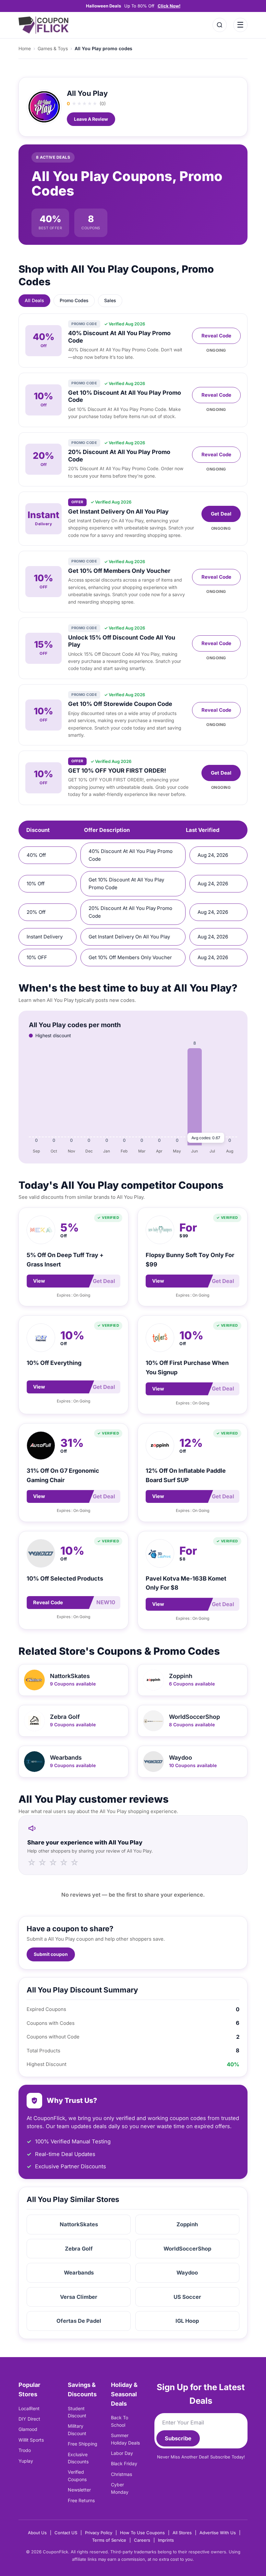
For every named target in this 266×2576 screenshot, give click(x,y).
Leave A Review (91, 119)
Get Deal (221, 514)
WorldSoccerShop (187, 2249)
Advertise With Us (218, 2533)
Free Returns (81, 2500)
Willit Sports (31, 2440)
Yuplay (26, 2461)
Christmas (121, 2474)
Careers (142, 2540)
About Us (37, 2533)
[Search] (220, 25)
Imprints (166, 2540)
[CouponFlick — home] (43, 25)
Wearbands (79, 2273)
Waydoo (187, 2273)
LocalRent (29, 2408)
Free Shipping (83, 2444)
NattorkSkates (79, 2224)
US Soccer (187, 2297)
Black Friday (124, 2463)
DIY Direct (29, 2419)
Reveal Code (216, 336)
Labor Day (122, 2453)
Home (25, 48)
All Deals (34, 300)
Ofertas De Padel (79, 2321)
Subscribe (178, 2438)
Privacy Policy (99, 2533)
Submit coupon (51, 1954)
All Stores (182, 2533)
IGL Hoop (187, 2321)
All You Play (87, 93)
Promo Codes (74, 300)
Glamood (28, 2429)
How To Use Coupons (142, 2533)
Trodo (25, 2450)
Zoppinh (187, 2224)
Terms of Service (109, 2540)
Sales (110, 300)
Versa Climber (79, 2297)
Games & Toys (53, 48)
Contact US (66, 2533)
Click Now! (169, 6)
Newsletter (79, 2490)
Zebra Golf (79, 2249)
